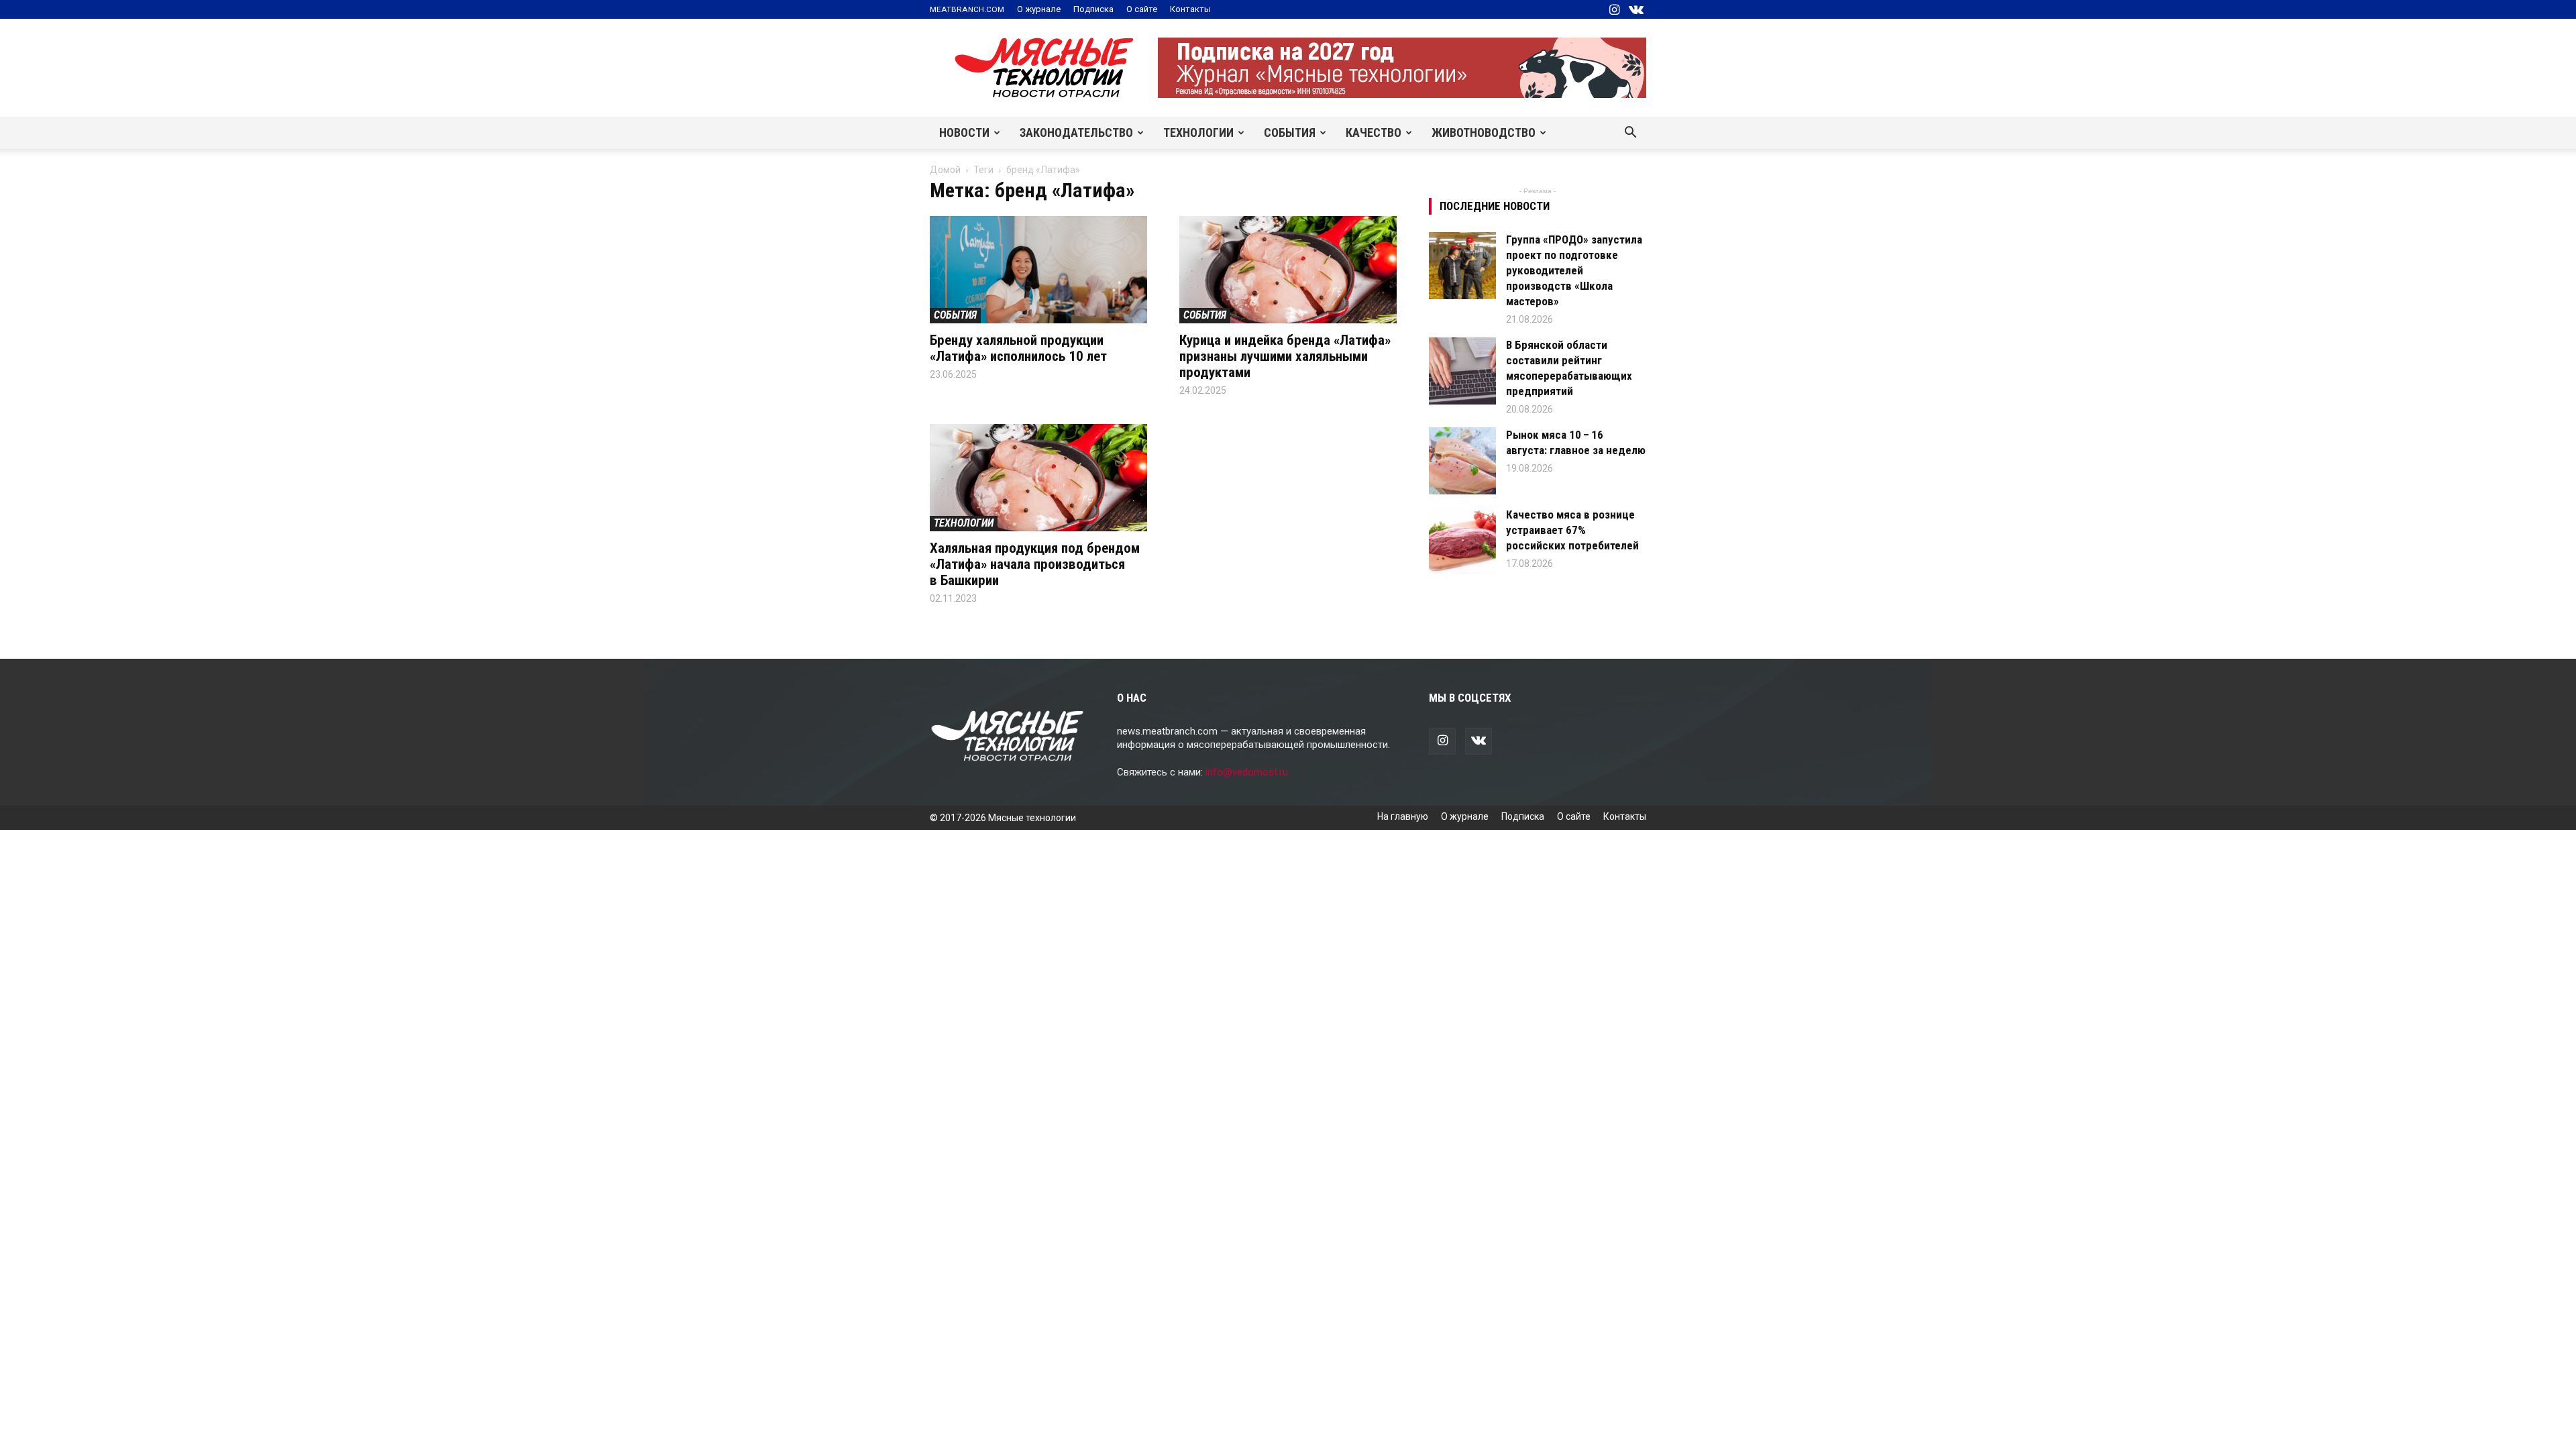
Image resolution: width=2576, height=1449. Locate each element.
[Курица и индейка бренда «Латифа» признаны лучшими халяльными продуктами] (1288, 270)
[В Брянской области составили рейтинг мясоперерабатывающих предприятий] (1462, 371)
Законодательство (1076, 132)
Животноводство (1484, 132)
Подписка (1093, 9)
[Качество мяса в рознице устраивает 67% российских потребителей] (1462, 541)
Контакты (1190, 9)
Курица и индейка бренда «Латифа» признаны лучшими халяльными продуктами (1285, 356)
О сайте (1142, 9)
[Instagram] (1614, 9)
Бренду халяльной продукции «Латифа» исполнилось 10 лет (1018, 348)
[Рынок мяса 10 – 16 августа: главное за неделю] (1462, 461)
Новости (964, 132)
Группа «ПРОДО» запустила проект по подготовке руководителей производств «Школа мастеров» (1574, 270)
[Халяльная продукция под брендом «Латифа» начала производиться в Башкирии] (1038, 478)
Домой (945, 170)
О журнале (1039, 9)
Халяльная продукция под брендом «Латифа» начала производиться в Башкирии (1035, 564)
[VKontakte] (1636, 9)
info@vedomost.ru (1247, 772)
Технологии (1198, 132)
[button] (1630, 133)
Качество (1374, 132)
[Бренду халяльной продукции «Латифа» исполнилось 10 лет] (1038, 270)
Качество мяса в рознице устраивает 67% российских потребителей (1572, 530)
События (1290, 132)
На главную (1403, 816)
